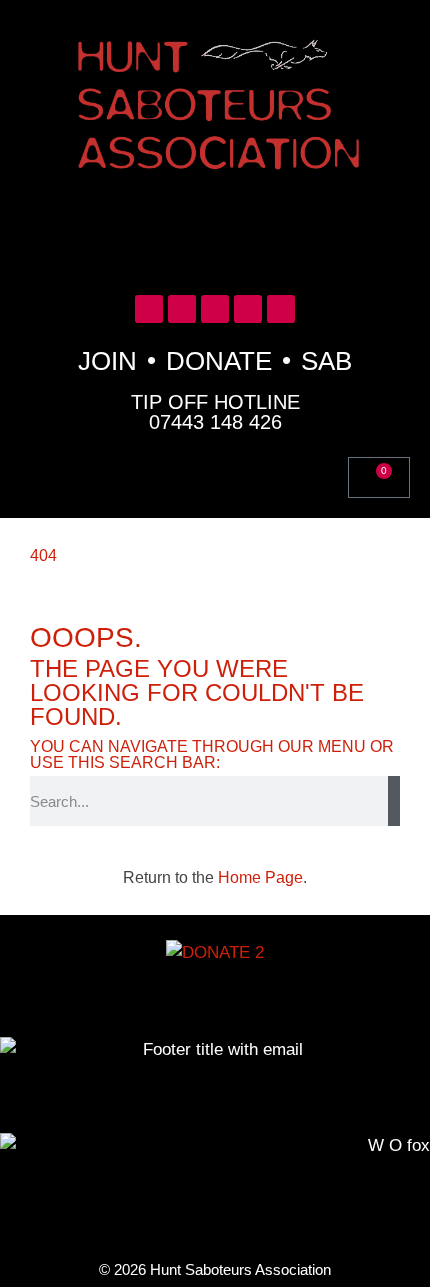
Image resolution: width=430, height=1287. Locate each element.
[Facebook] (182, 309)
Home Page (260, 877)
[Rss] (281, 309)
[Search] (394, 801)
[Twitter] (149, 309)
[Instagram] (248, 309)
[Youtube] (215, 309)
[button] (215, 232)
